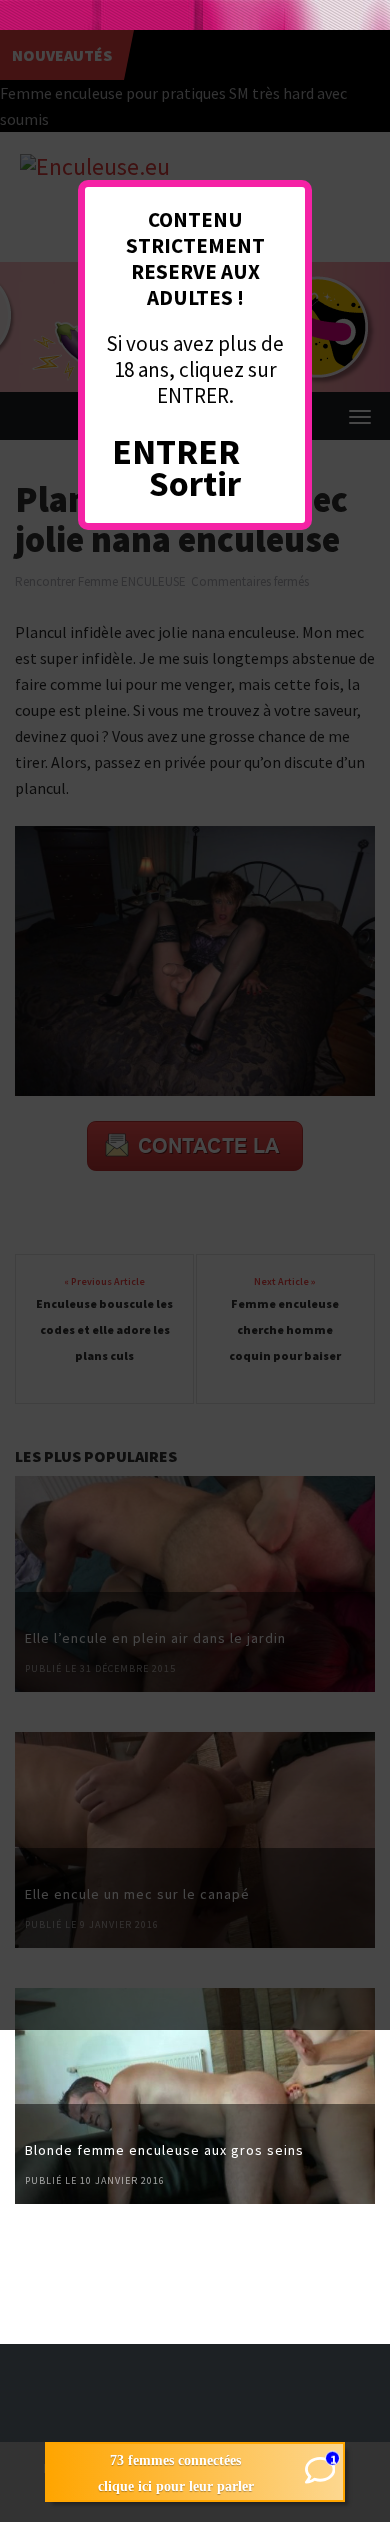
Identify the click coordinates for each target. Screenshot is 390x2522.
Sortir (195, 483)
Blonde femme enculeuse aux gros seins (164, 2150)
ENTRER (176, 451)
